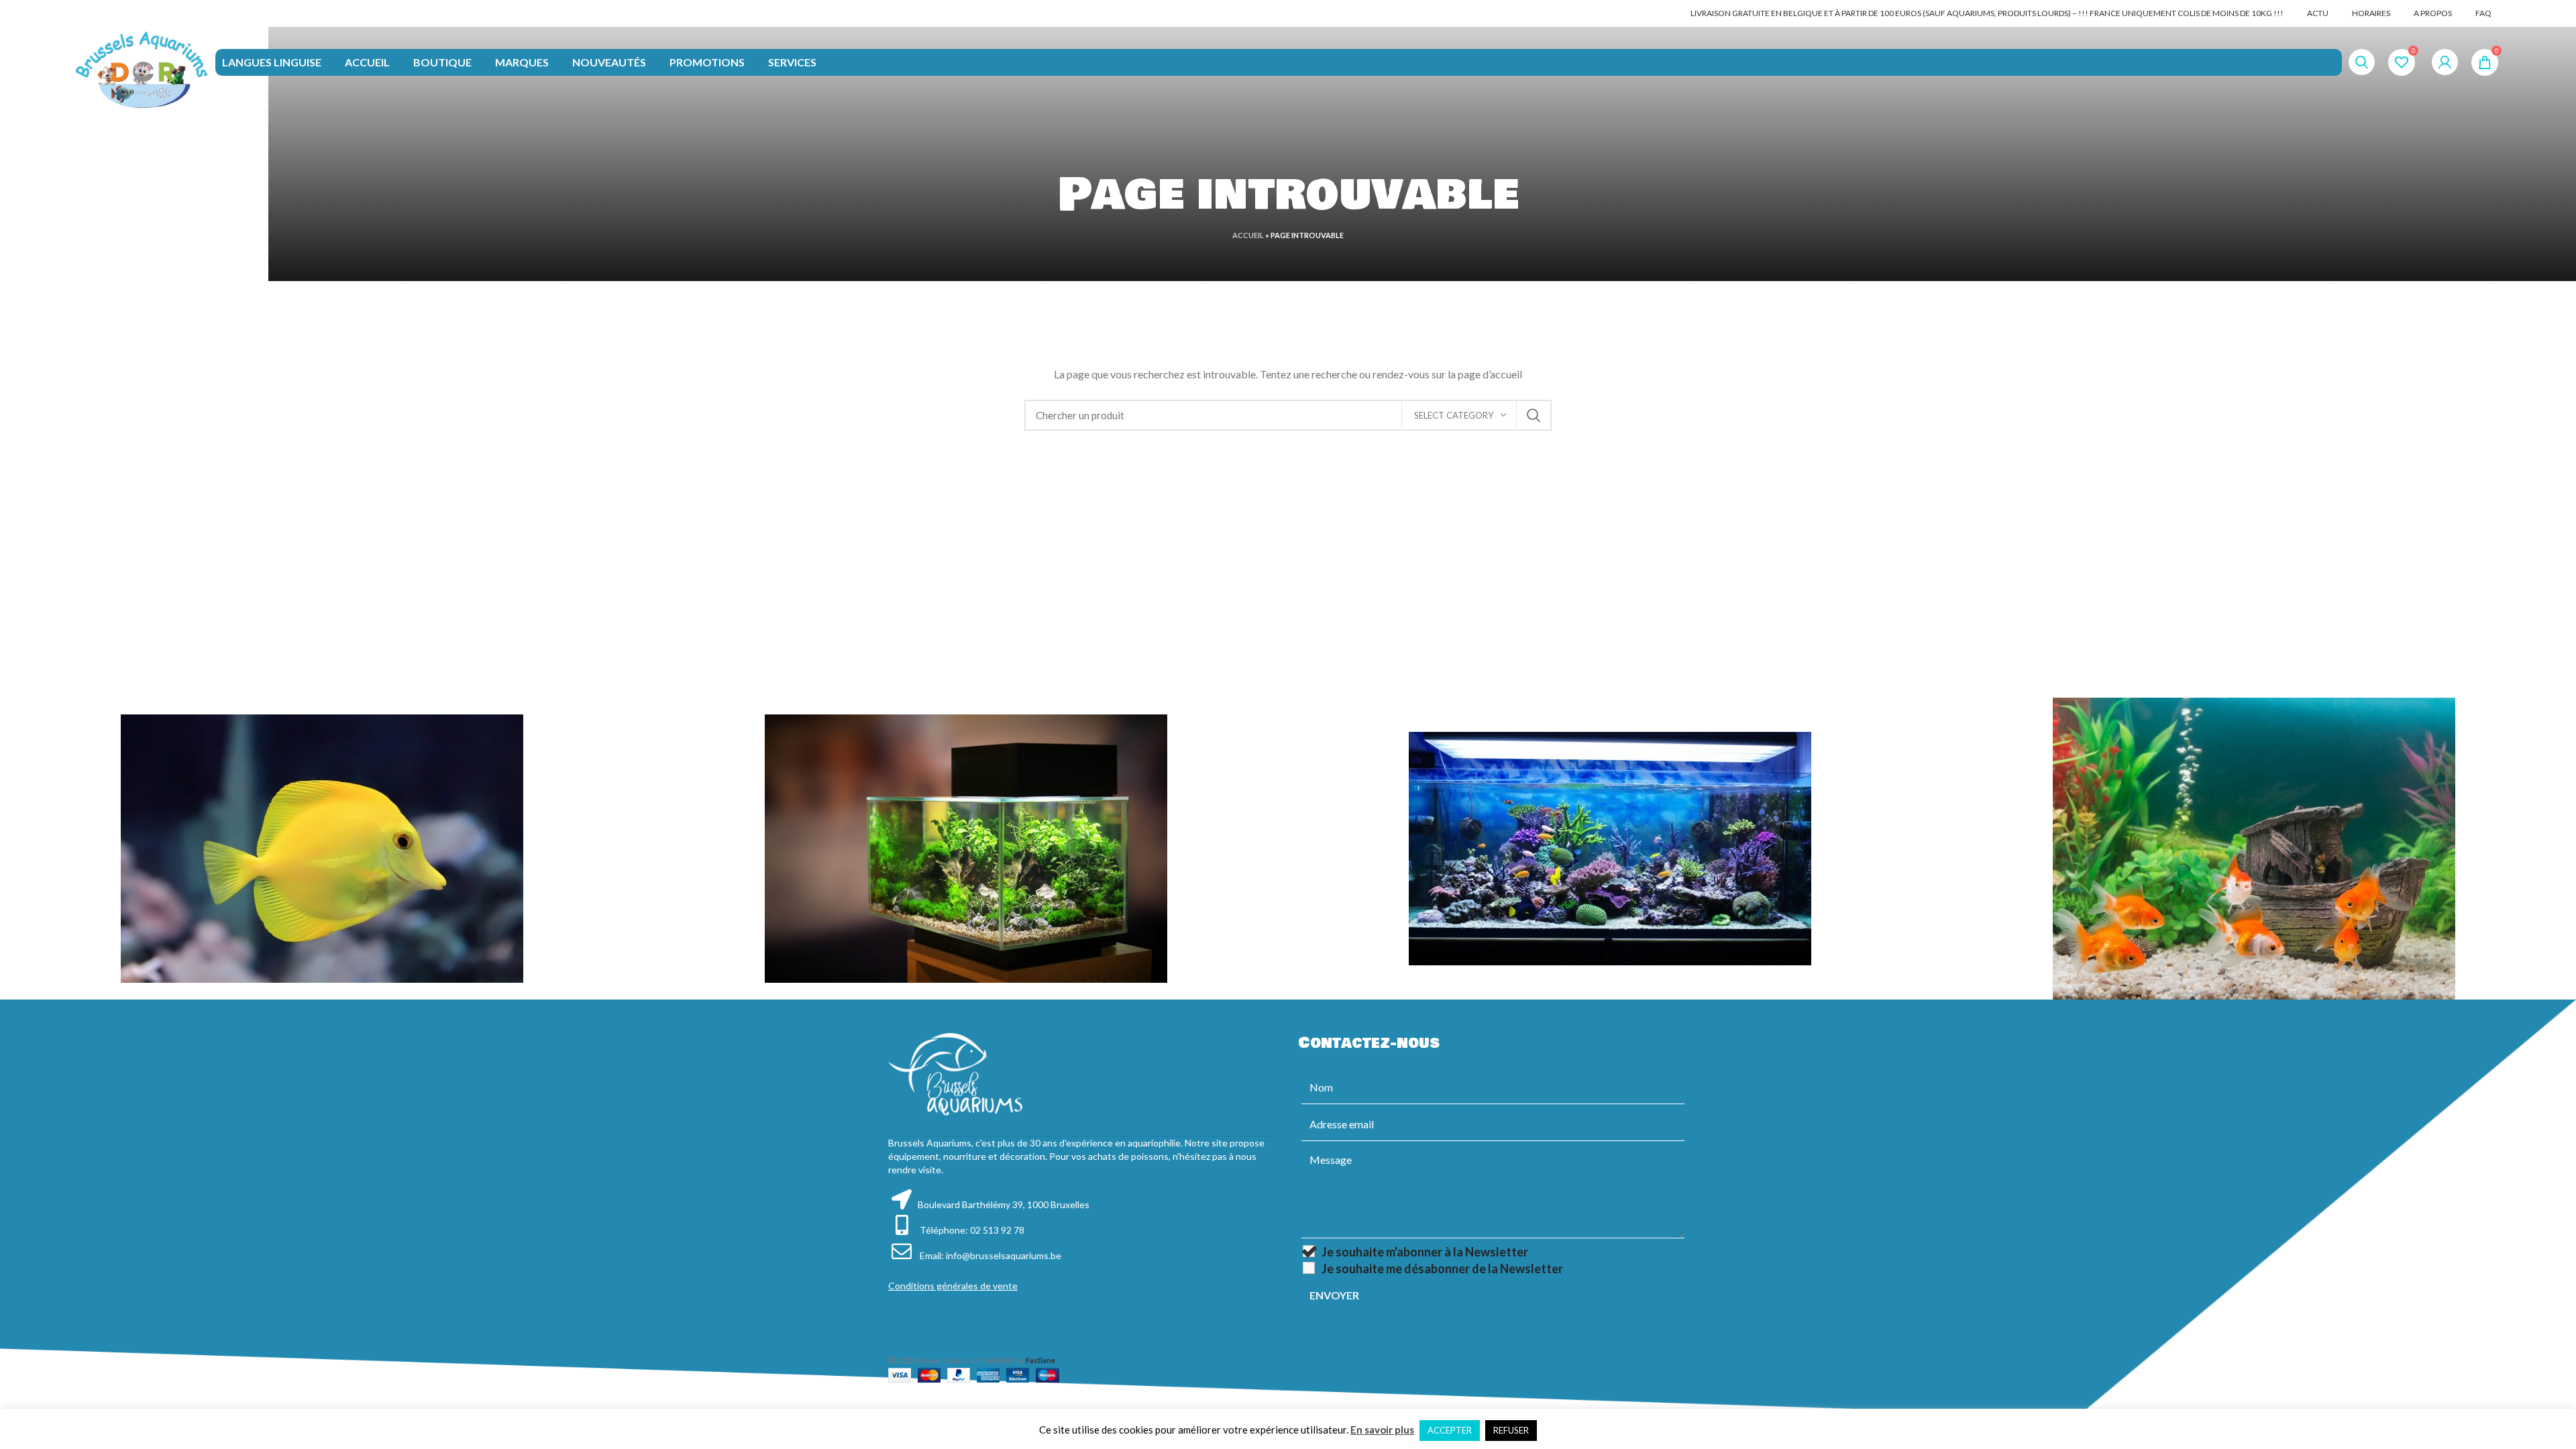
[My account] (2445, 62)
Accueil (1248, 235)
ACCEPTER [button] (1450, 1430)
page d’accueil (1490, 374)
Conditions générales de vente (953, 1286)
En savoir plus (1382, 1430)
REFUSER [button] (1511, 1430)
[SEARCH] (1534, 415)
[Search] (2362, 62)
